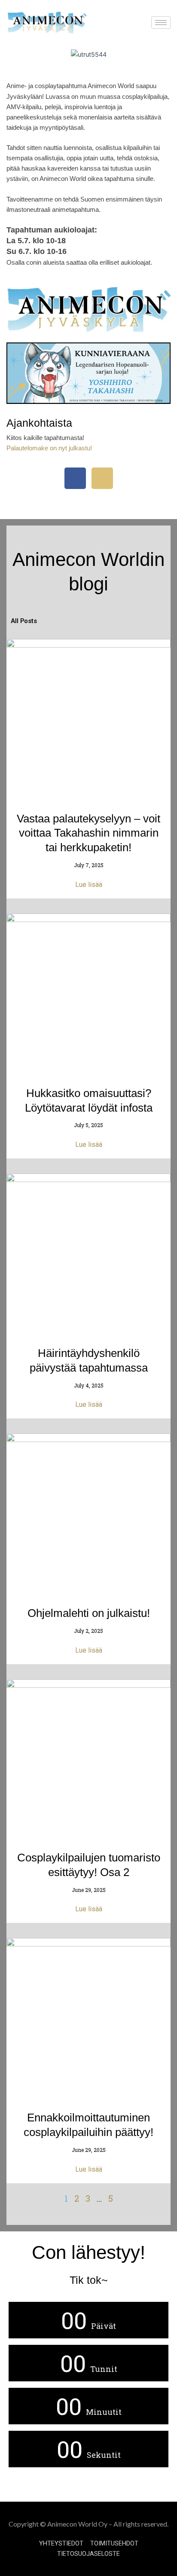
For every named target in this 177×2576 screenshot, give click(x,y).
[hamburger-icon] (161, 23)
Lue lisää (89, 885)
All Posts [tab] (24, 621)
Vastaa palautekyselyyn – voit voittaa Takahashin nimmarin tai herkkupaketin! (88, 833)
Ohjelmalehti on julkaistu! (89, 1613)
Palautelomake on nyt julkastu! (49, 448)
